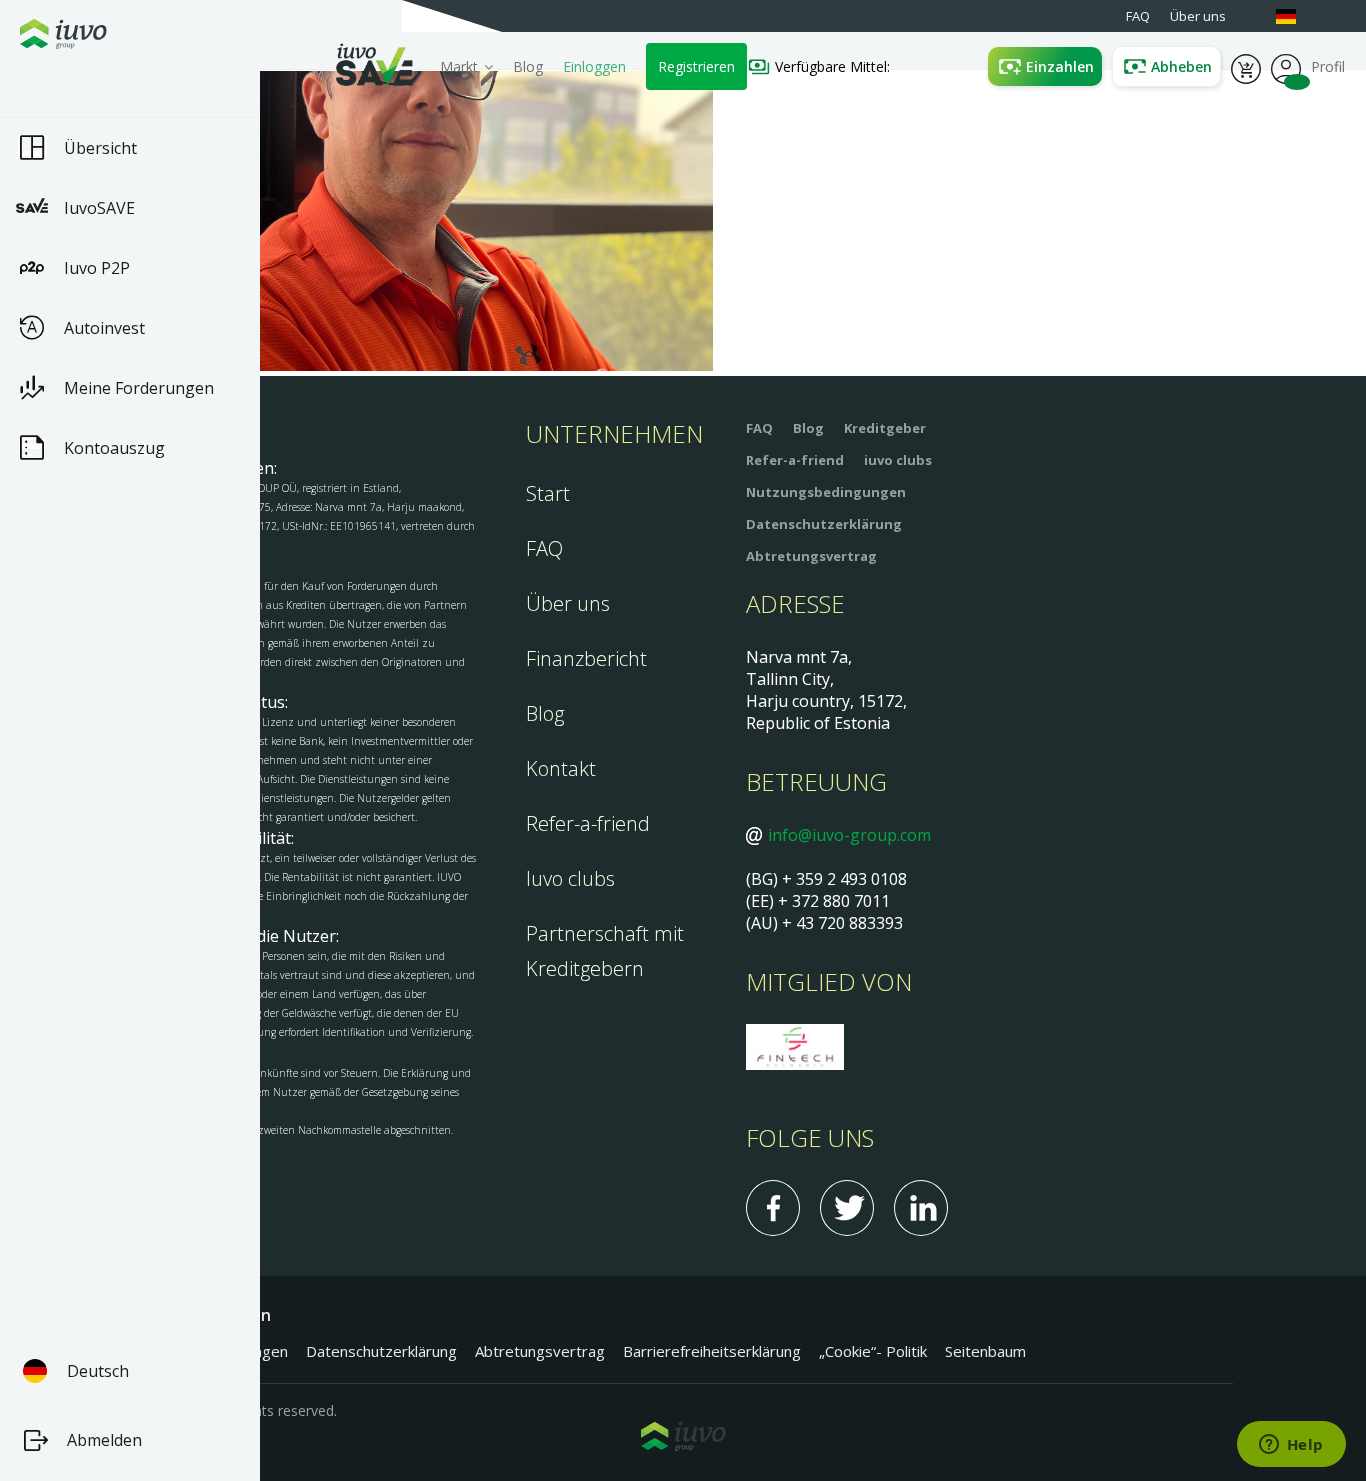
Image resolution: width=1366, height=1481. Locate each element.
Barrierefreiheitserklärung (712, 1351)
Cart (1246, 67)
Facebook (773, 1208)
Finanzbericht (586, 658)
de (1296, 16)
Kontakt (561, 768)
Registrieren (696, 66)
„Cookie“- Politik (873, 1351)
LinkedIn (921, 1208)
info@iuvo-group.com (849, 835)
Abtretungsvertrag (811, 556)
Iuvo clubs (570, 878)
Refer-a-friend (588, 823)
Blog (528, 66)
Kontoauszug (114, 448)
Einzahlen (1060, 66)
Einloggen (594, 66)
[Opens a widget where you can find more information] (1291, 1446)
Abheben (1181, 66)
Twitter (847, 1208)
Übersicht (100, 148)
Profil (1286, 67)
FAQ (544, 548)
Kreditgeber (885, 428)
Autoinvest (104, 328)
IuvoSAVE (99, 208)
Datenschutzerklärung (824, 524)
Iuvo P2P (97, 268)
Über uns (568, 603)
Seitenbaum (985, 1351)
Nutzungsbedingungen (826, 492)
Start (548, 493)
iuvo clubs (898, 460)
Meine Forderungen (139, 388)
